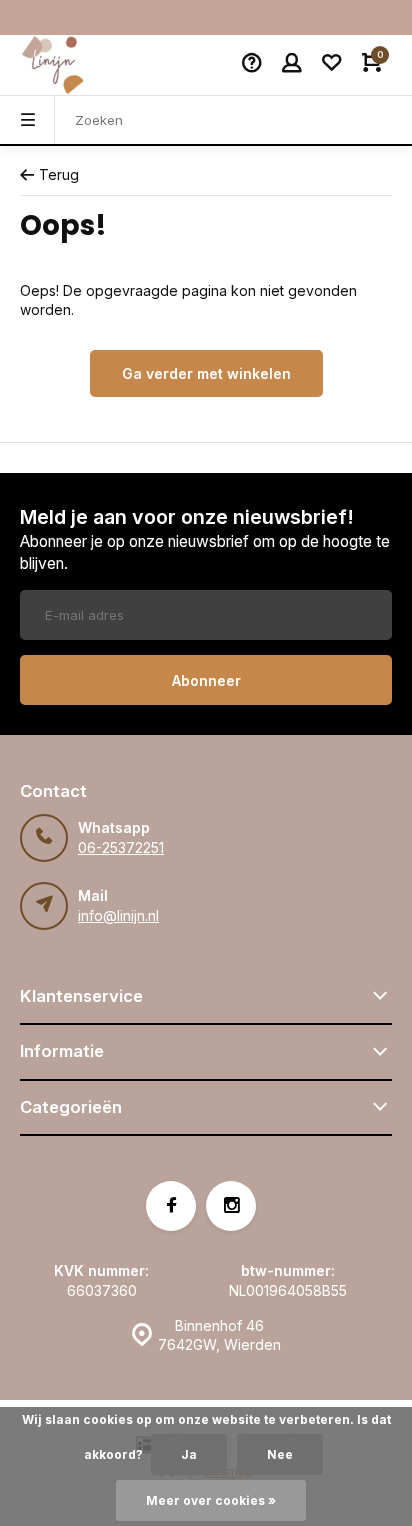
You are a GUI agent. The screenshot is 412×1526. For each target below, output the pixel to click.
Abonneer (206, 680)
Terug (59, 174)
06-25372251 (121, 847)
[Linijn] (80, 65)
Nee (280, 1454)
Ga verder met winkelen (206, 373)
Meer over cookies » (211, 1500)
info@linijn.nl (118, 915)
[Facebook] (171, 1206)
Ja (189, 1454)
